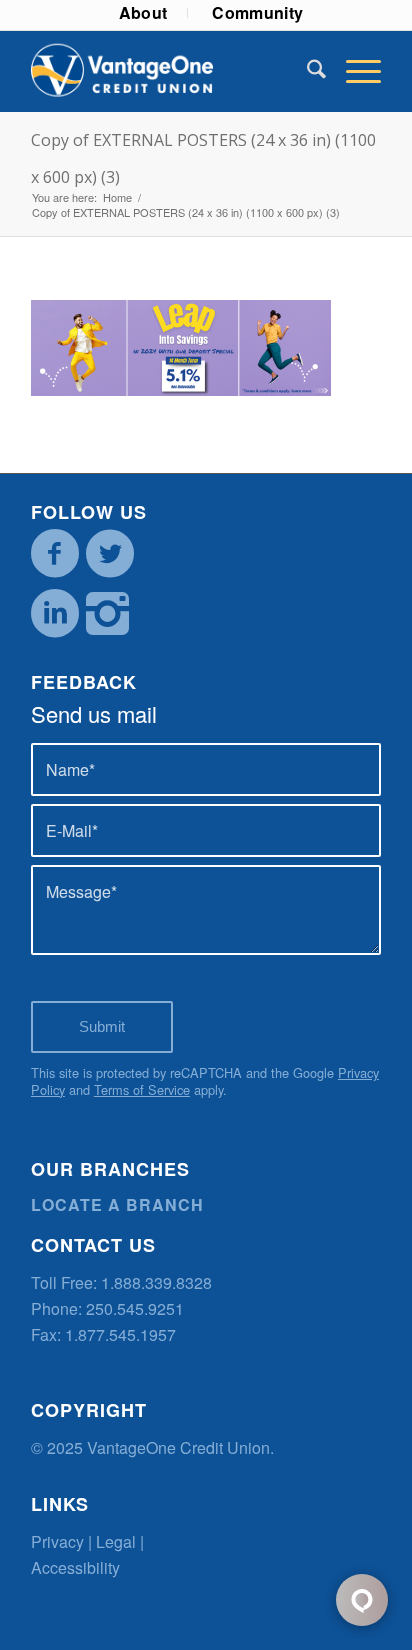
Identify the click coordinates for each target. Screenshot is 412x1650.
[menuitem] (144, 13)
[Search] (306, 71)
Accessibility (75, 1567)
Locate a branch (117, 1204)
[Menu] (353, 71)
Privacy (57, 1541)
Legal (116, 1541)
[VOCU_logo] (171, 71)
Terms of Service (142, 1089)
